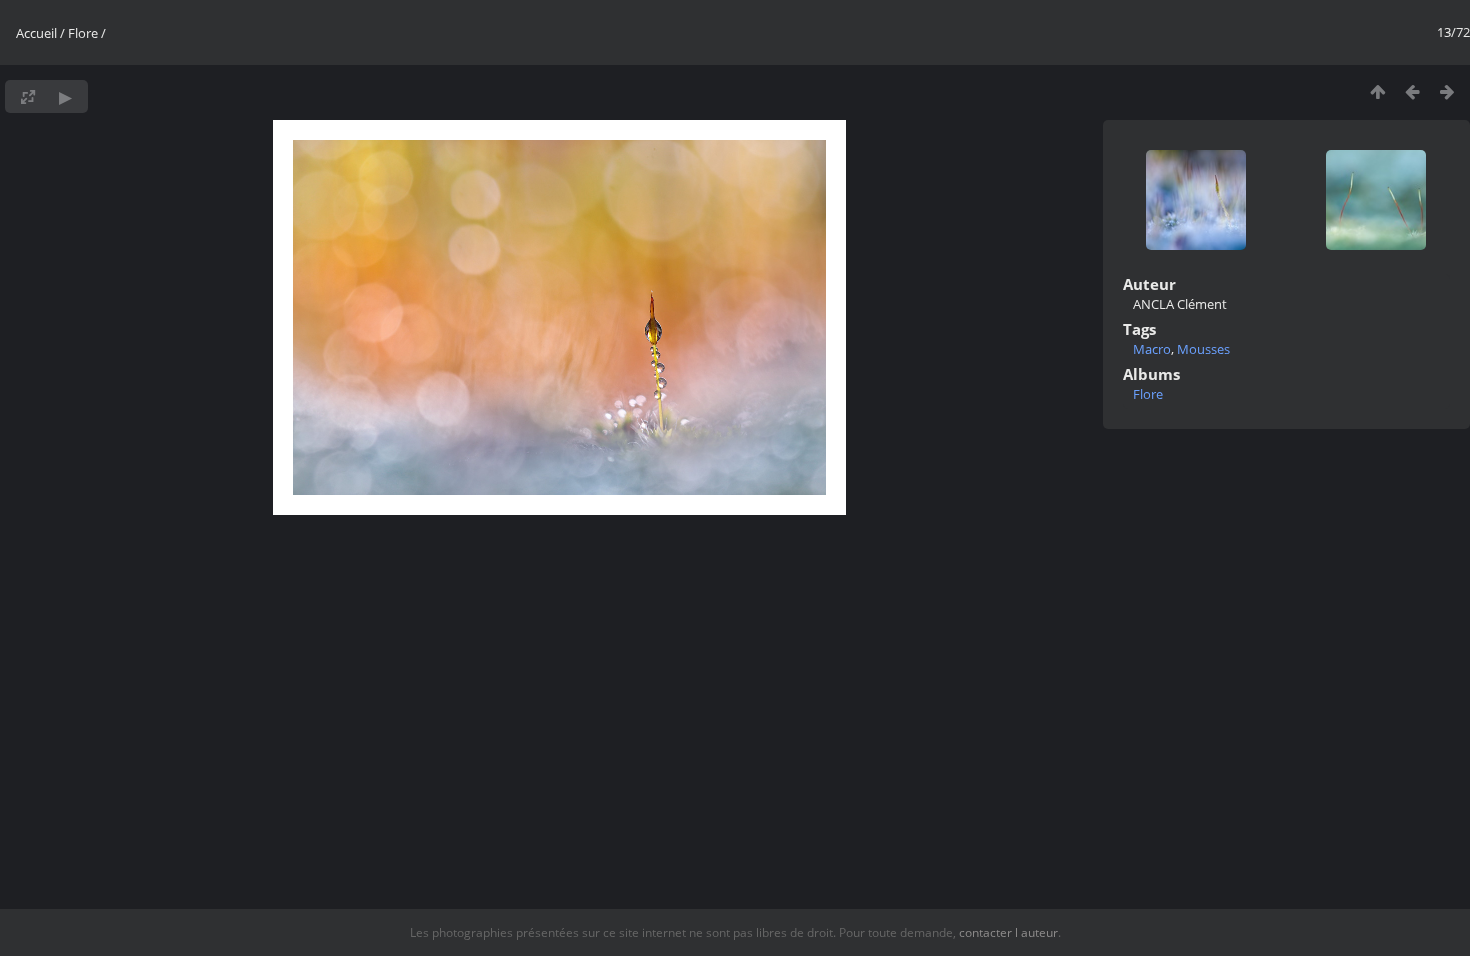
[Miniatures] (1377, 91)
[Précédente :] (1412, 91)
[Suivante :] (1447, 91)
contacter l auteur (1008, 932)
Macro (1152, 349)
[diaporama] (65, 96)
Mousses (1203, 349)
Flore (83, 33)
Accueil (36, 33)
